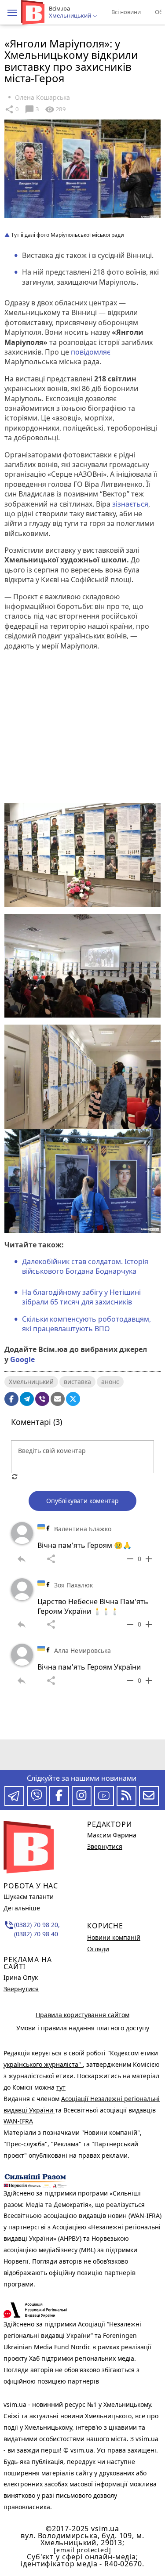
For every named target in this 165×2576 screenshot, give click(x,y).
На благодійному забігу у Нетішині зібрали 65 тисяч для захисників (81, 1297)
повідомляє (91, 352)
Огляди (98, 1949)
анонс (110, 1382)
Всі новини (126, 12)
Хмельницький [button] (71, 16)
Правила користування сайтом (82, 2015)
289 (55, 109)
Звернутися (21, 1989)
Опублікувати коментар (82, 1501)
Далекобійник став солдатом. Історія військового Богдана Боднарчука (85, 1266)
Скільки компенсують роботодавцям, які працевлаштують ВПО (86, 1324)
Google (22, 1359)
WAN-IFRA (18, 2121)
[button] (12, 13)
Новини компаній (114, 1937)
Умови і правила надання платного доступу (83, 2028)
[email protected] (82, 2550)
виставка (77, 1382)
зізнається (130, 504)
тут (61, 2087)
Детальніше (22, 1908)
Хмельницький (31, 1382)
